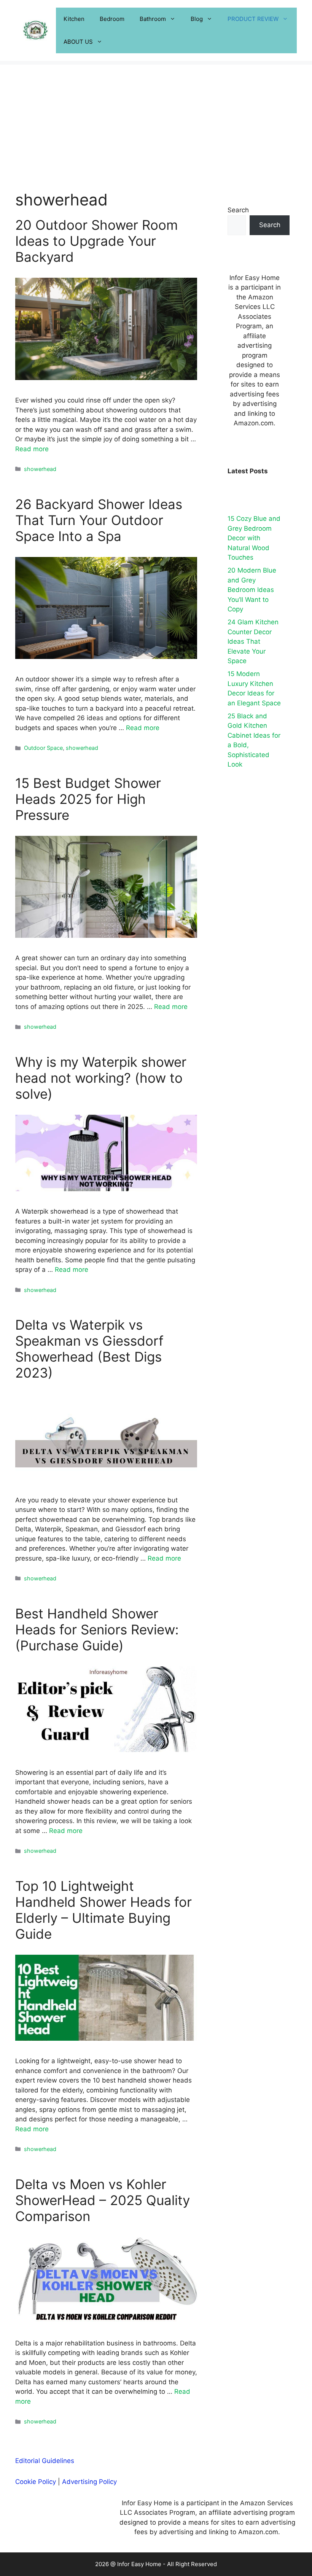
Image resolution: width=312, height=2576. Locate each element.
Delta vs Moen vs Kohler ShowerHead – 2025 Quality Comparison (103, 2200)
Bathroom (153, 19)
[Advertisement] (156, 118)
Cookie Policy (36, 2482)
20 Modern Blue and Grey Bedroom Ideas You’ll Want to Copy (252, 590)
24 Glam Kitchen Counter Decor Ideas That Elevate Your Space (253, 641)
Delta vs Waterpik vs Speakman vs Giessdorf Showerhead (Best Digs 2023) (89, 1349)
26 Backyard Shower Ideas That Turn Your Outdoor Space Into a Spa (99, 520)
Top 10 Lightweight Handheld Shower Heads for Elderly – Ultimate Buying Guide (103, 1910)
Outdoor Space (43, 748)
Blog (197, 19)
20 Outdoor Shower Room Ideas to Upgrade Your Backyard (96, 241)
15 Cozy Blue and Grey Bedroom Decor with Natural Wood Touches (254, 538)
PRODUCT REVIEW (253, 19)
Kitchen (74, 19)
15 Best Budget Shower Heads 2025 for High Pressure (88, 799)
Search (238, 210)
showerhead (40, 469)
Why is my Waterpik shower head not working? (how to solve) (101, 1078)
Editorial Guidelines (45, 2461)
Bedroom (112, 19)
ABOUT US (78, 42)
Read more (32, 449)
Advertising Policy (89, 2482)
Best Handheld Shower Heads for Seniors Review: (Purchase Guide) (97, 1629)
